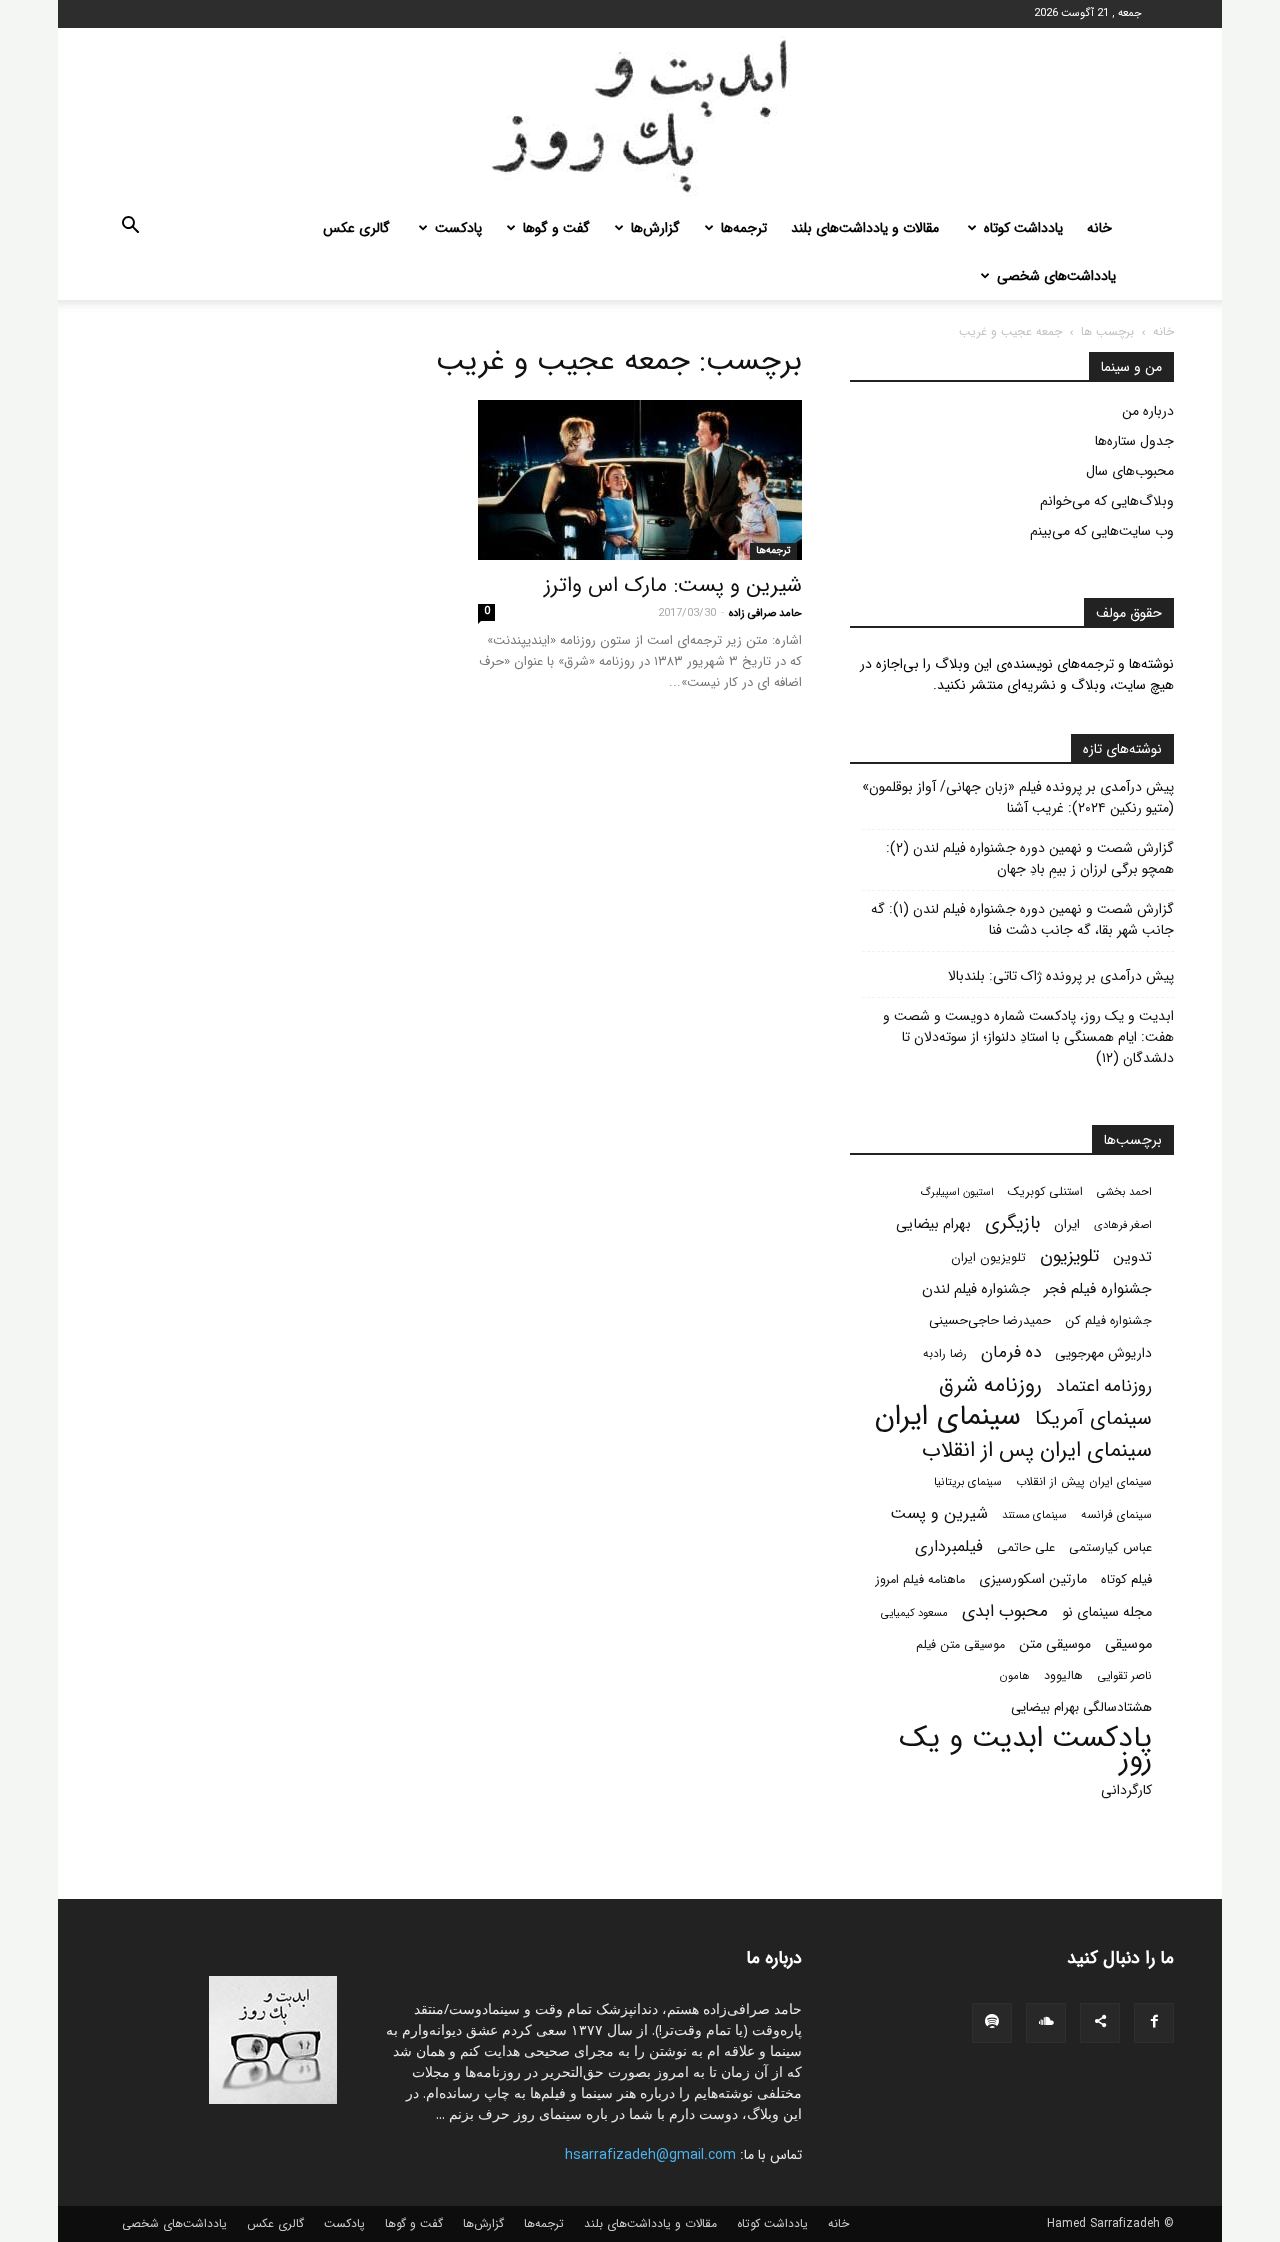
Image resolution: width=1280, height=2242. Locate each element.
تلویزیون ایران (988, 1258)
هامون (1015, 1676)
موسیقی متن (1055, 1644)
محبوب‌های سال (1130, 471)
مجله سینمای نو (1107, 1612)
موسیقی (1128, 1644)
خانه (1099, 228)
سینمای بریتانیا (968, 1482)
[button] (130, 229)
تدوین (1132, 1257)
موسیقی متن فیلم (960, 1644)
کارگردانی (1126, 1790)
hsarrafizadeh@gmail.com (650, 2155)
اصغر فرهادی (1123, 1225)
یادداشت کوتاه (1023, 228)
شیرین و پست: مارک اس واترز (673, 585)
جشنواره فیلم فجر (1098, 1289)
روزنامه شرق (990, 1385)
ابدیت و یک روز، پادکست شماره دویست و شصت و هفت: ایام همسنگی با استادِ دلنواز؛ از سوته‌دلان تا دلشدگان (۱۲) (1028, 1037)
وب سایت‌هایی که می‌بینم (1102, 531)
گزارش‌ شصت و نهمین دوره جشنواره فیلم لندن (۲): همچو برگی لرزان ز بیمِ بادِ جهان (1030, 859)
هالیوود (1063, 1676)
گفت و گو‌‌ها (556, 228)
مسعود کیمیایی (914, 1613)
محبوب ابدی (1005, 1611)
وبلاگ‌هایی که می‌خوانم (1107, 501)
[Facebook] (1154, 2023)
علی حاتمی (1026, 1548)
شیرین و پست (939, 1513)
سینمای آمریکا (1093, 1419)
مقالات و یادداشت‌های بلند (865, 228)
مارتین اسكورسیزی (1033, 1579)
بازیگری (1012, 1223)
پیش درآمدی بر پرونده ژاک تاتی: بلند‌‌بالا (1061, 976)
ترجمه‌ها (744, 228)
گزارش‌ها (655, 228)
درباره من (1148, 411)
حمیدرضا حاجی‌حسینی (990, 1320)
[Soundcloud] (1046, 2023)
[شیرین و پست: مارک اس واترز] (640, 480)
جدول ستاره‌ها (1134, 441)
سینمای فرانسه (1116, 1515)
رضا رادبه (945, 1354)
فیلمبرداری (949, 1546)
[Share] (1100, 2023)
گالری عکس (356, 228)
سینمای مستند (1034, 1515)
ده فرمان (1011, 1352)
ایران (1067, 1224)
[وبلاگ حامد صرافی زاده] (640, 116)
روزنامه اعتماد (1104, 1386)
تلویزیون (1069, 1256)
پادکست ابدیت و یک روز (1025, 1749)
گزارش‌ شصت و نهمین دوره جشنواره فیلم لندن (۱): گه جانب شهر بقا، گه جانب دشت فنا (1022, 920)
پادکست (458, 228)
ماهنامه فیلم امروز (920, 1580)
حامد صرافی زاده (765, 613)
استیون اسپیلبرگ (957, 1192)
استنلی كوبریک (1045, 1191)
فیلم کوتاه (1126, 1579)
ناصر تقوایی (1124, 1676)
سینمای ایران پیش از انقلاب (1084, 1482)
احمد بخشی (1124, 1192)
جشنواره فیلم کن (1108, 1321)
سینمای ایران (948, 1417)
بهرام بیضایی (933, 1224)
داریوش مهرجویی (1103, 1353)
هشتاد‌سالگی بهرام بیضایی (1081, 1707)
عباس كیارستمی (1110, 1548)
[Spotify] (992, 2023)
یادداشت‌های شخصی (1056, 276)
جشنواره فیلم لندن (976, 1289)
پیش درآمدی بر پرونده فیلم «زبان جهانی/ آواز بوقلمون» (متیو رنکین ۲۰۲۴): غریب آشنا (1018, 798)
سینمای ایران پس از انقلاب (1037, 1450)
